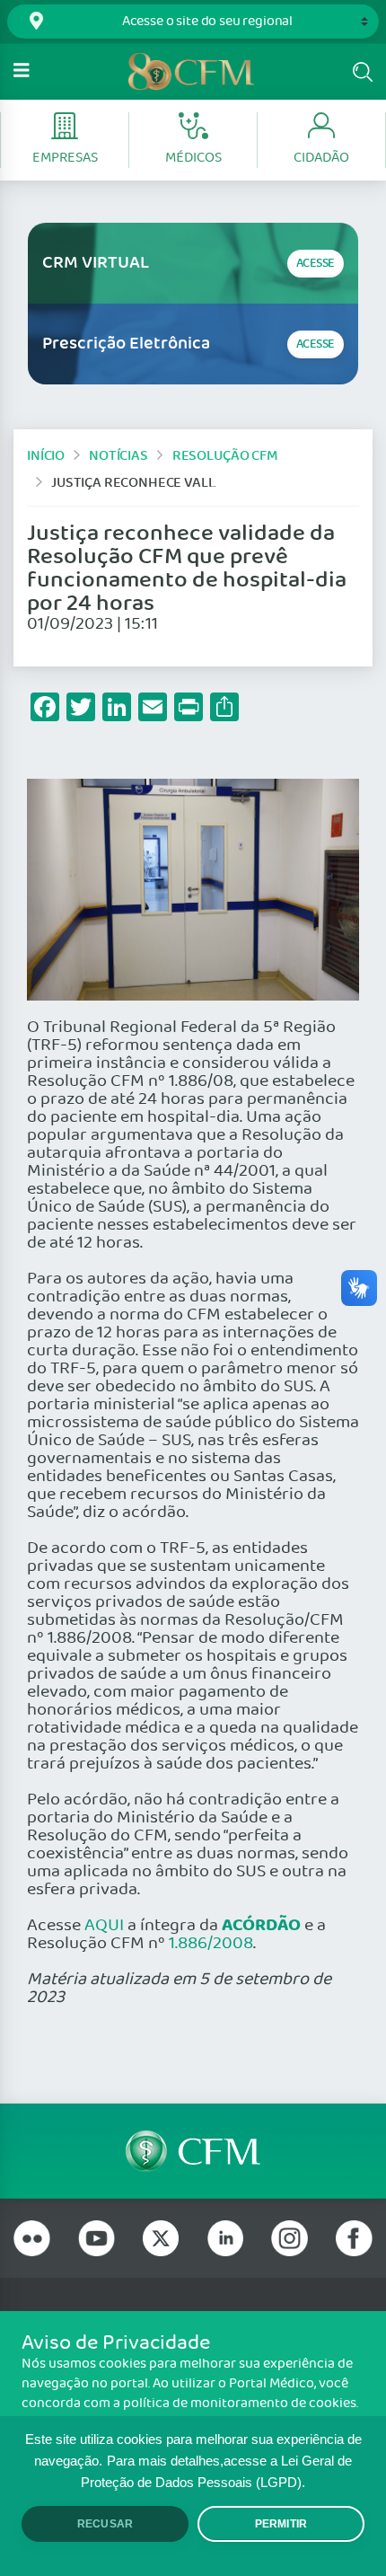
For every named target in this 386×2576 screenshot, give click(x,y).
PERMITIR (281, 2524)
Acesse (316, 264)
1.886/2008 (211, 1944)
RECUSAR (105, 2524)
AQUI (104, 1926)
